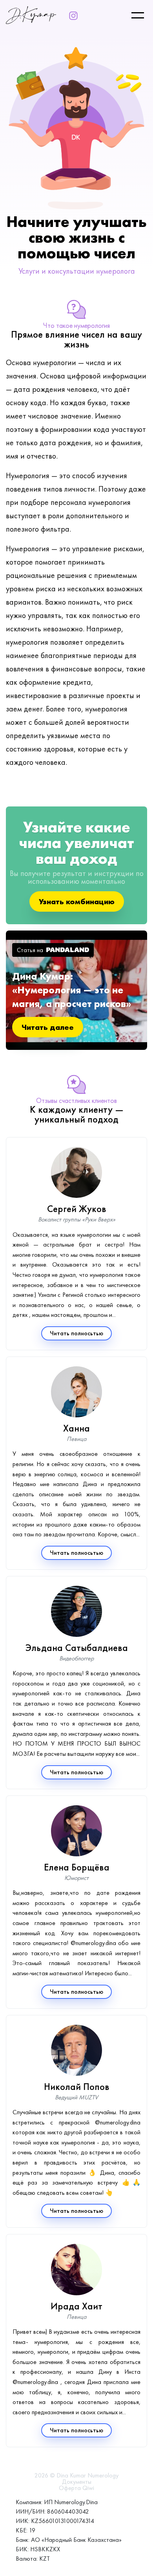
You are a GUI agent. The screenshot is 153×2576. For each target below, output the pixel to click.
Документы (77, 2482)
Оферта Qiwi (76, 2488)
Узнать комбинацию (77, 901)
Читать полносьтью (76, 1333)
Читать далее (48, 1027)
